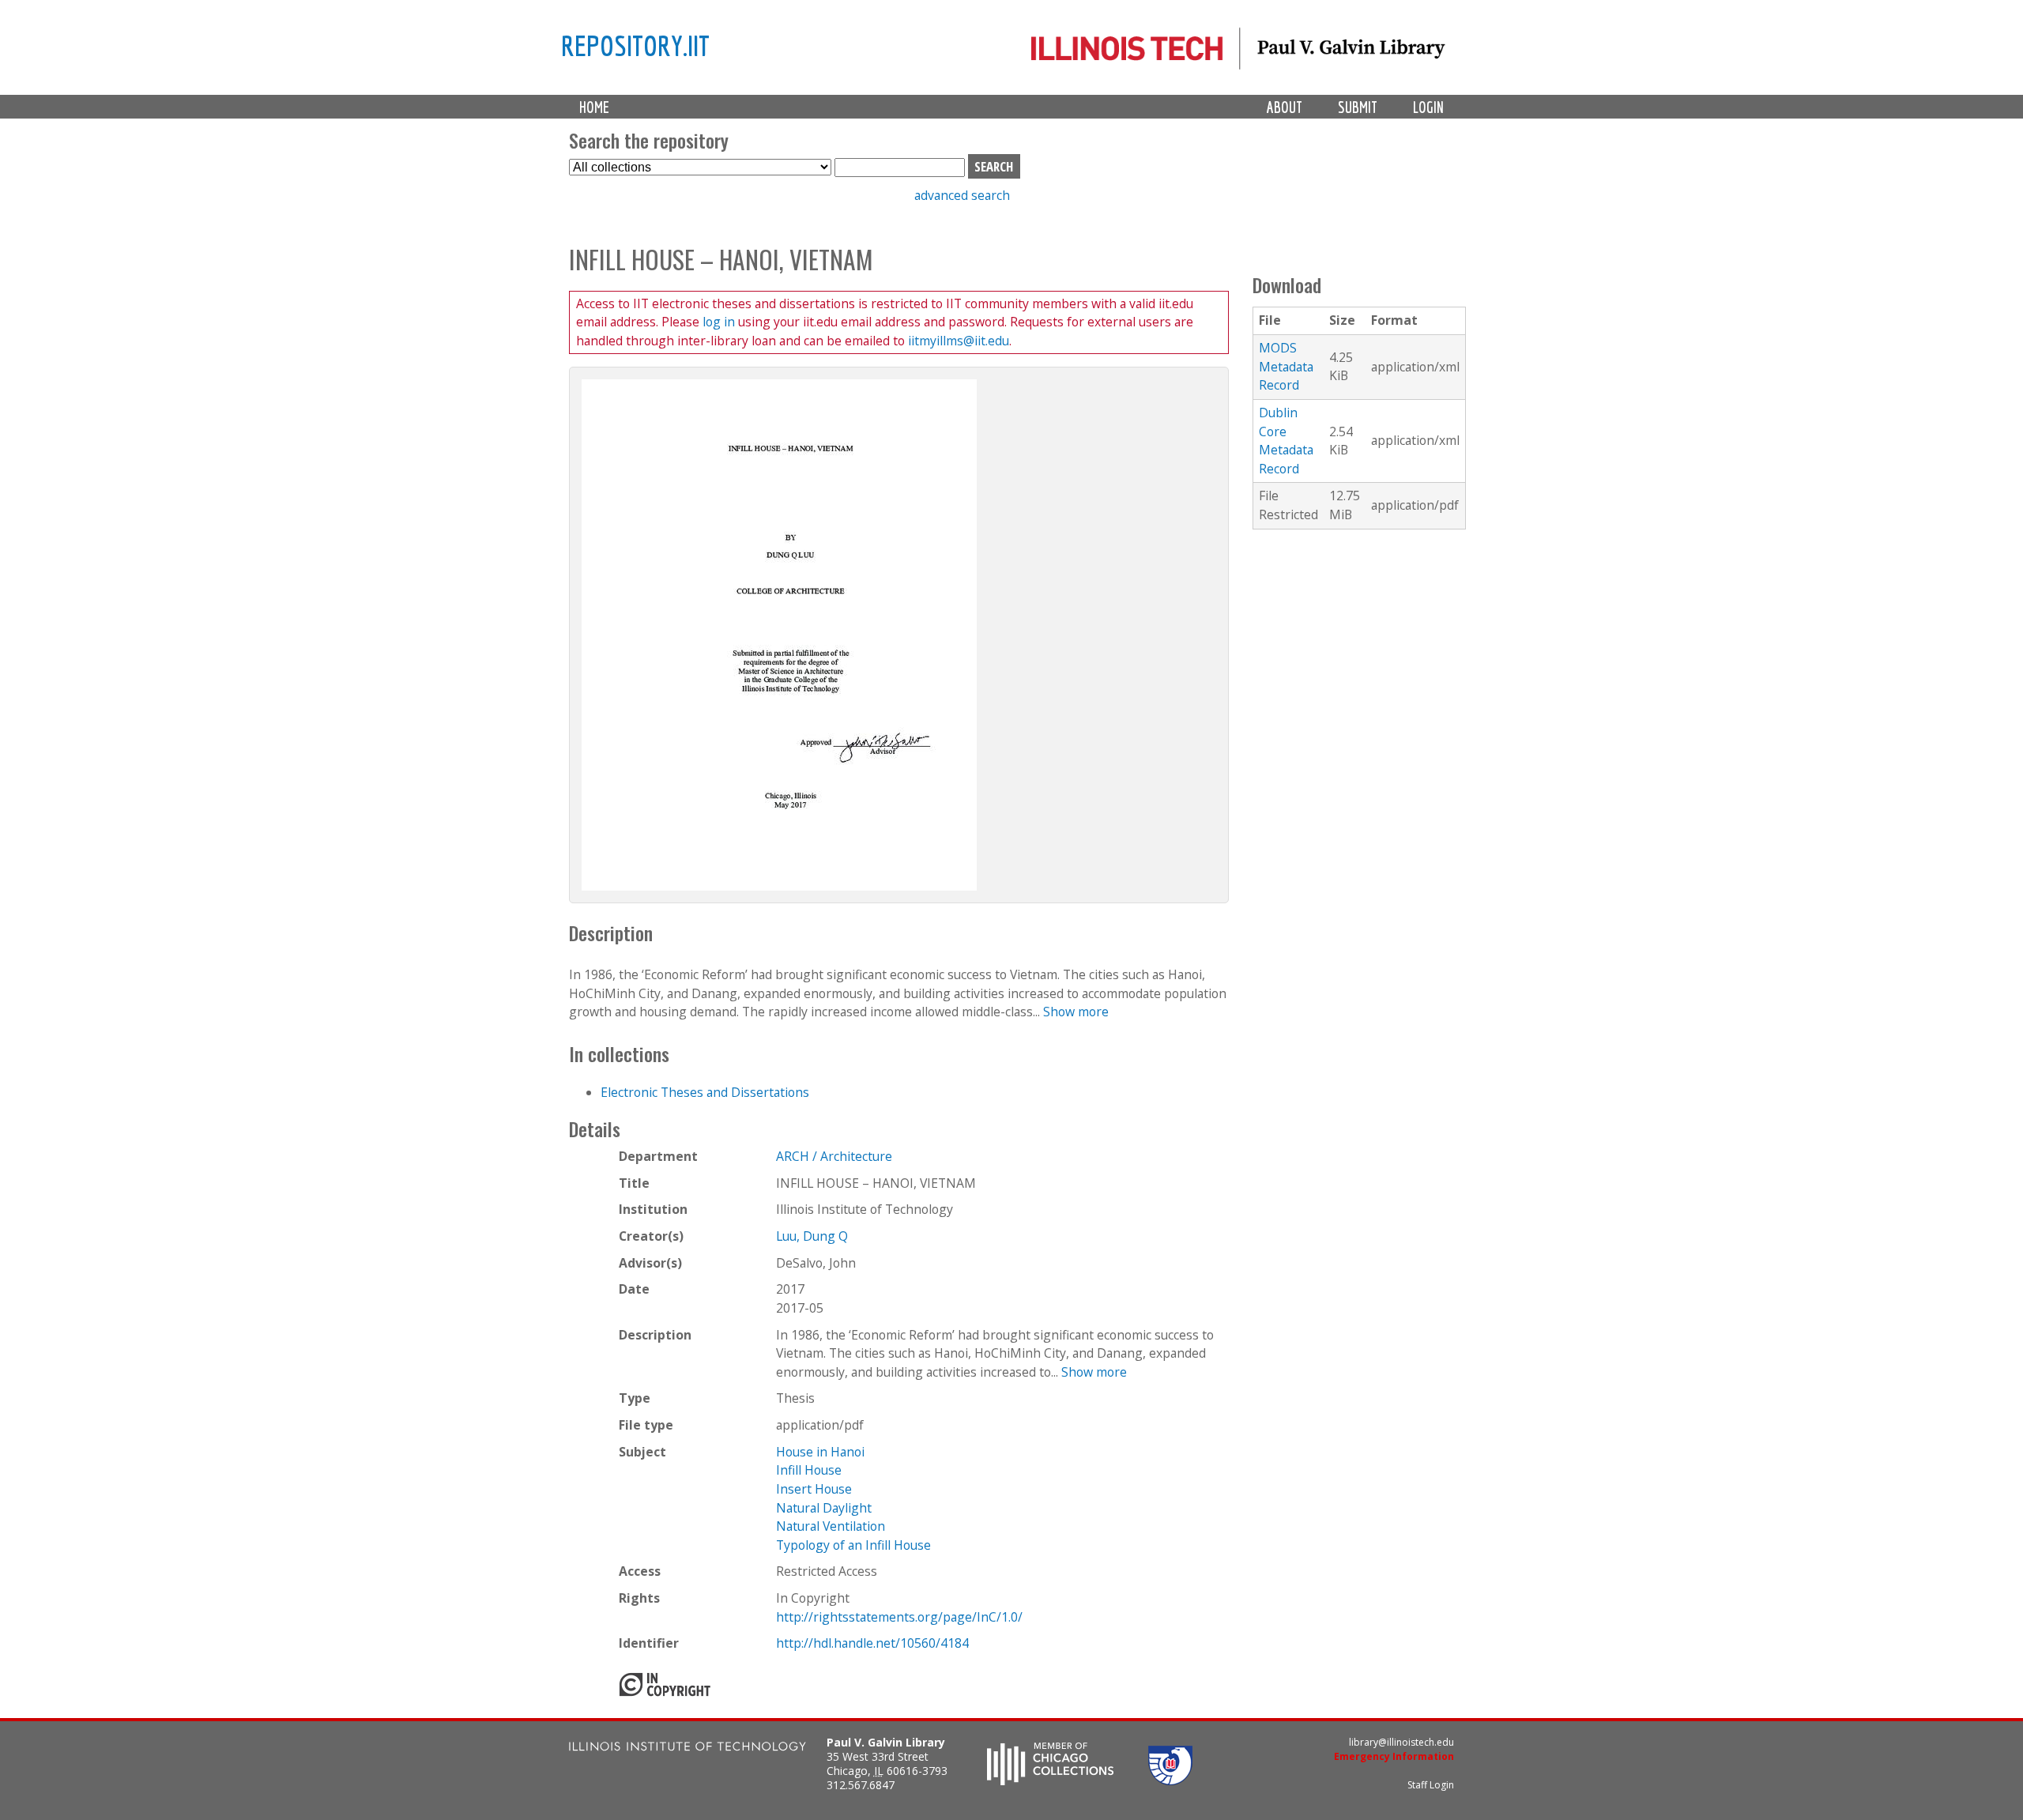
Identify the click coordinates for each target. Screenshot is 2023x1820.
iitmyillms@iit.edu (959, 341)
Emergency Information (1394, 1756)
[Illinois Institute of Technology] (688, 1748)
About (1285, 107)
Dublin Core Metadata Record (1286, 441)
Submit (1358, 107)
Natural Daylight (824, 1508)
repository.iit (635, 45)
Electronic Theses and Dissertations (705, 1092)
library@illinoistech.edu (1401, 1742)
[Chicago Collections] (1050, 1780)
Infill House (809, 1470)
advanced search (962, 195)
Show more (1076, 1012)
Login (1428, 107)
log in (719, 322)
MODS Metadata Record (1286, 366)
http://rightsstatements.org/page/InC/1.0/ (899, 1617)
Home (594, 107)
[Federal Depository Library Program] (1170, 1780)
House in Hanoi (820, 1452)
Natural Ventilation (831, 1526)
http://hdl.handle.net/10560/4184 (872, 1643)
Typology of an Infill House (853, 1545)
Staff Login (1431, 1785)
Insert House (814, 1489)
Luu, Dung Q (812, 1236)
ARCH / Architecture (834, 1156)
